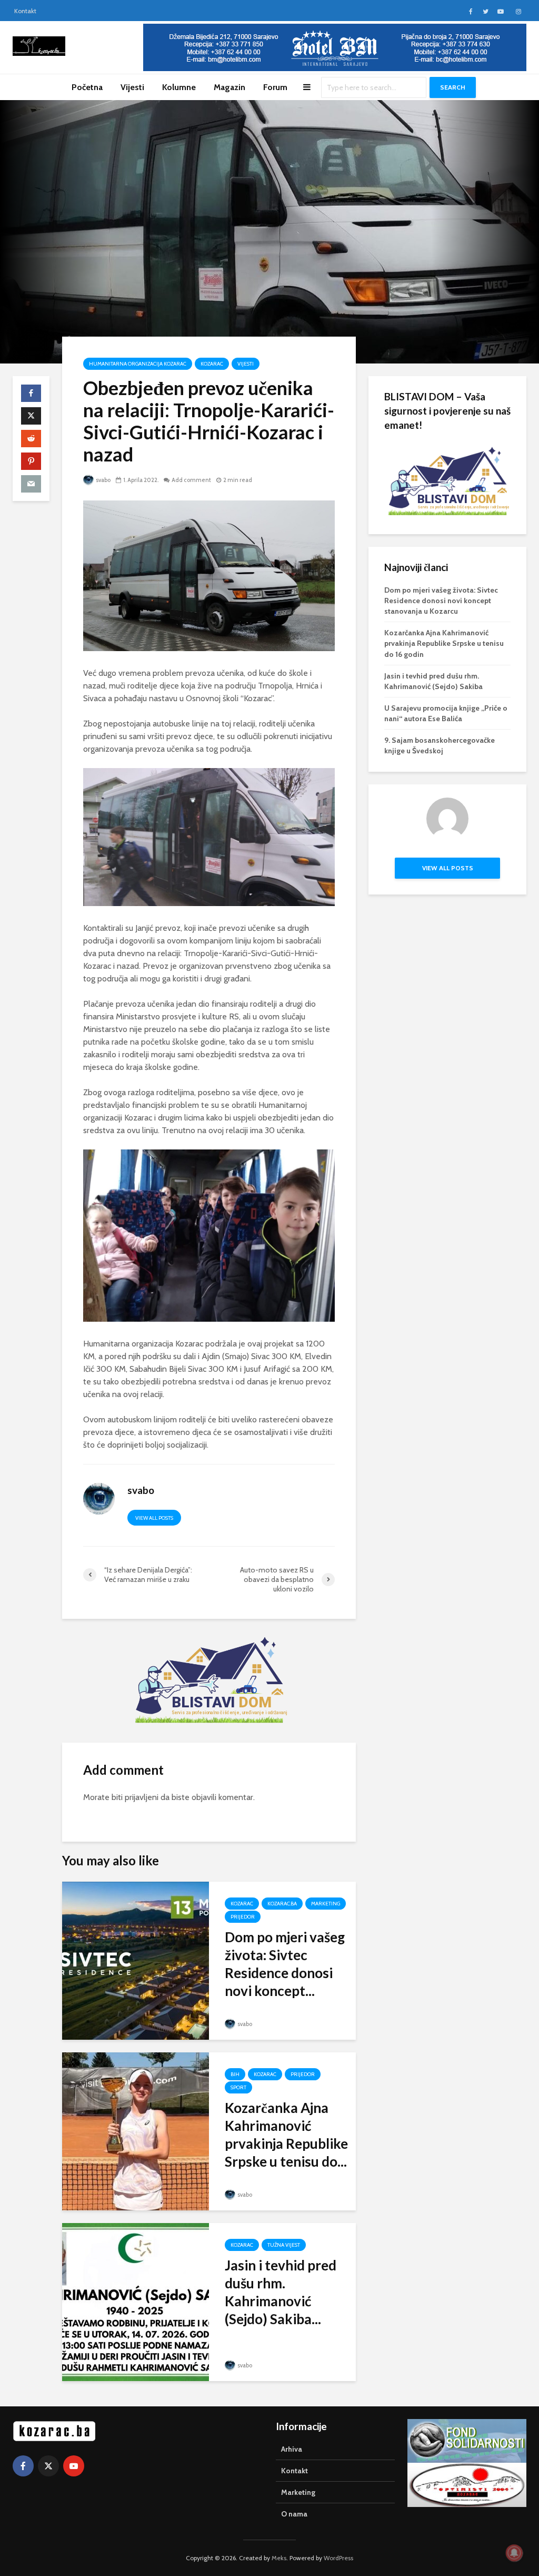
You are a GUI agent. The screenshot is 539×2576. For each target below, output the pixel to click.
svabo (103, 480)
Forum (275, 87)
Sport (238, 2087)
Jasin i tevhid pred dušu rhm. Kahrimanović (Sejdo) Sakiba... (281, 2292)
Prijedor (243, 1917)
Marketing (326, 1904)
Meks (279, 2558)
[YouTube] (74, 2466)
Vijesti (132, 87)
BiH (235, 2074)
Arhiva (292, 2449)
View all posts (154, 1518)
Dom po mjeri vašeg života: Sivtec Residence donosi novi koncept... (285, 1964)
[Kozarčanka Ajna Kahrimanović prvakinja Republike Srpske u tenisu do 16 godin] (136, 2131)
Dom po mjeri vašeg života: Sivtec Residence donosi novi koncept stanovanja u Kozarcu (441, 601)
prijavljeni (142, 1797)
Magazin (229, 87)
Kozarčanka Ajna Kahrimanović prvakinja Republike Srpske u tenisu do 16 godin (444, 643)
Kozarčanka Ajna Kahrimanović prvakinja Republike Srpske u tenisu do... (286, 2135)
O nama (294, 2514)
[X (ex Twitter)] (48, 2466)
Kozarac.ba (282, 1904)
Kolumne (179, 87)
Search (453, 87)
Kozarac (212, 364)
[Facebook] (23, 2466)
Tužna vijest (284, 2245)
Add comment (191, 480)
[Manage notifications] (514, 2553)
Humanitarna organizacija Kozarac (138, 364)
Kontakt (25, 11)
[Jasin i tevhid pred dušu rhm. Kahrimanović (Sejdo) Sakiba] (136, 2301)
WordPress (338, 2558)
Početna (87, 87)
